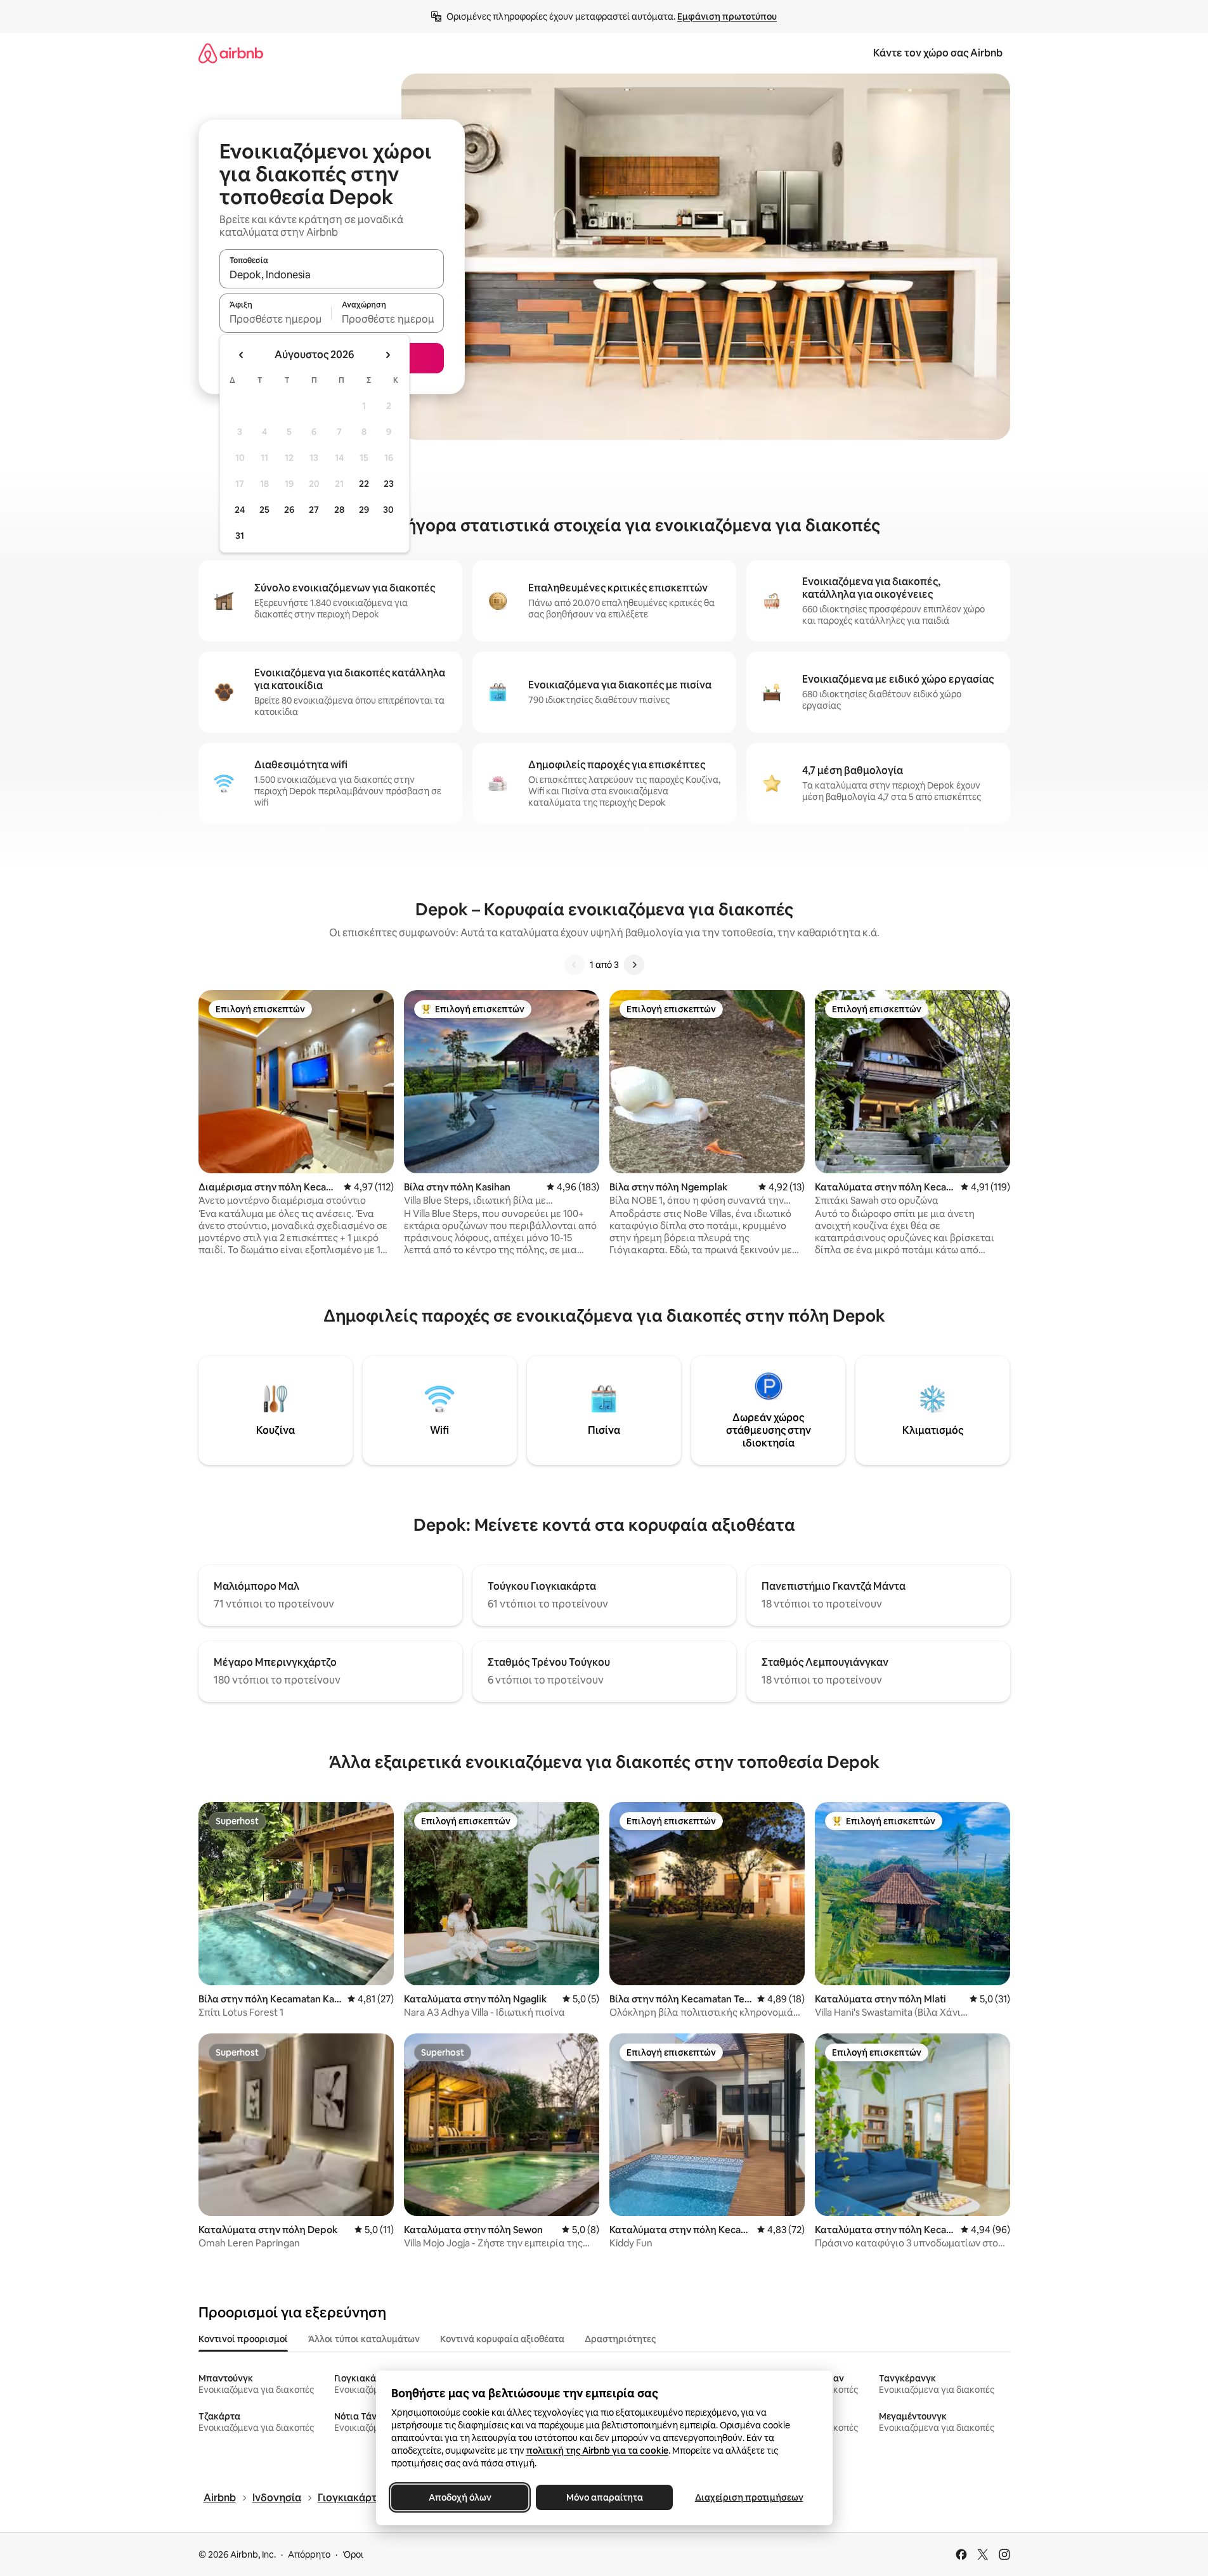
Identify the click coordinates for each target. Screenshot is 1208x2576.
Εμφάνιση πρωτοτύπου (727, 16)
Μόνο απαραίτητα (604, 2497)
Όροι (353, 2554)
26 (289, 510)
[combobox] (332, 274)
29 (364, 510)
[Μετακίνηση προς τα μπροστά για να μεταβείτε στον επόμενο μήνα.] (387, 355)
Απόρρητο (309, 2554)
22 (364, 484)
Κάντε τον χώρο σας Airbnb (938, 53)
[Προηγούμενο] (575, 965)
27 (314, 510)
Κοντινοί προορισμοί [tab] (243, 2339)
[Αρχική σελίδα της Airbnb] (231, 53)
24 (240, 510)
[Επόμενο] (634, 965)
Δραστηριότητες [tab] (620, 2339)
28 (339, 510)
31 (240, 536)
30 (388, 510)
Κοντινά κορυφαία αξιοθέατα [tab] (502, 2339)
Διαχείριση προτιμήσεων (749, 2497)
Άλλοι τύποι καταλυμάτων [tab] (364, 2339)
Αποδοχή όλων (459, 2497)
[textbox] (276, 319)
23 (389, 484)
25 (264, 510)
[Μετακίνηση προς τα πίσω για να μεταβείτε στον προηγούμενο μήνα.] (242, 355)
